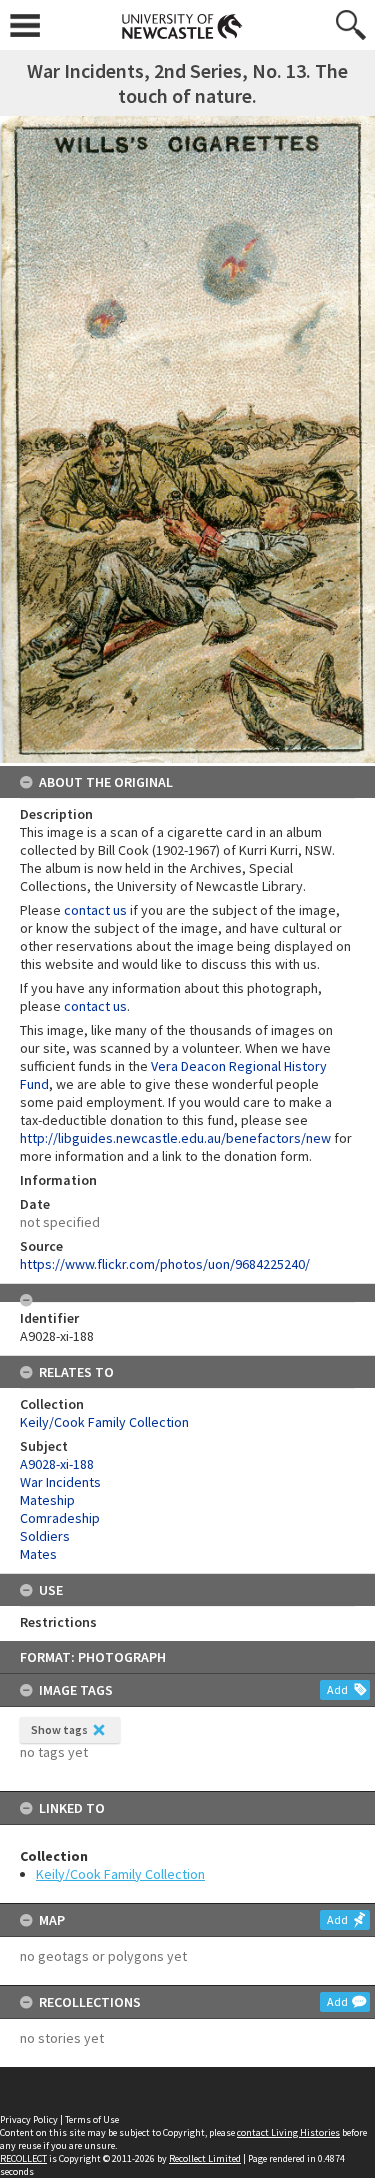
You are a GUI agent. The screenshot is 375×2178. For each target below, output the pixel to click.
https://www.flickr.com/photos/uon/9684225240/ (165, 1264)
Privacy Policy (29, 2119)
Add (337, 1689)
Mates (38, 1554)
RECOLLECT (23, 2158)
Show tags (59, 1729)
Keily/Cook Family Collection (120, 1874)
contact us (95, 910)
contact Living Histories (288, 2132)
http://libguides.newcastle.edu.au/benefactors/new (175, 1138)
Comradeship (60, 1518)
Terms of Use (92, 2119)
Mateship (47, 1500)
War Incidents (60, 1482)
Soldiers (45, 1536)
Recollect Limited (205, 2158)
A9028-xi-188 (57, 1464)
